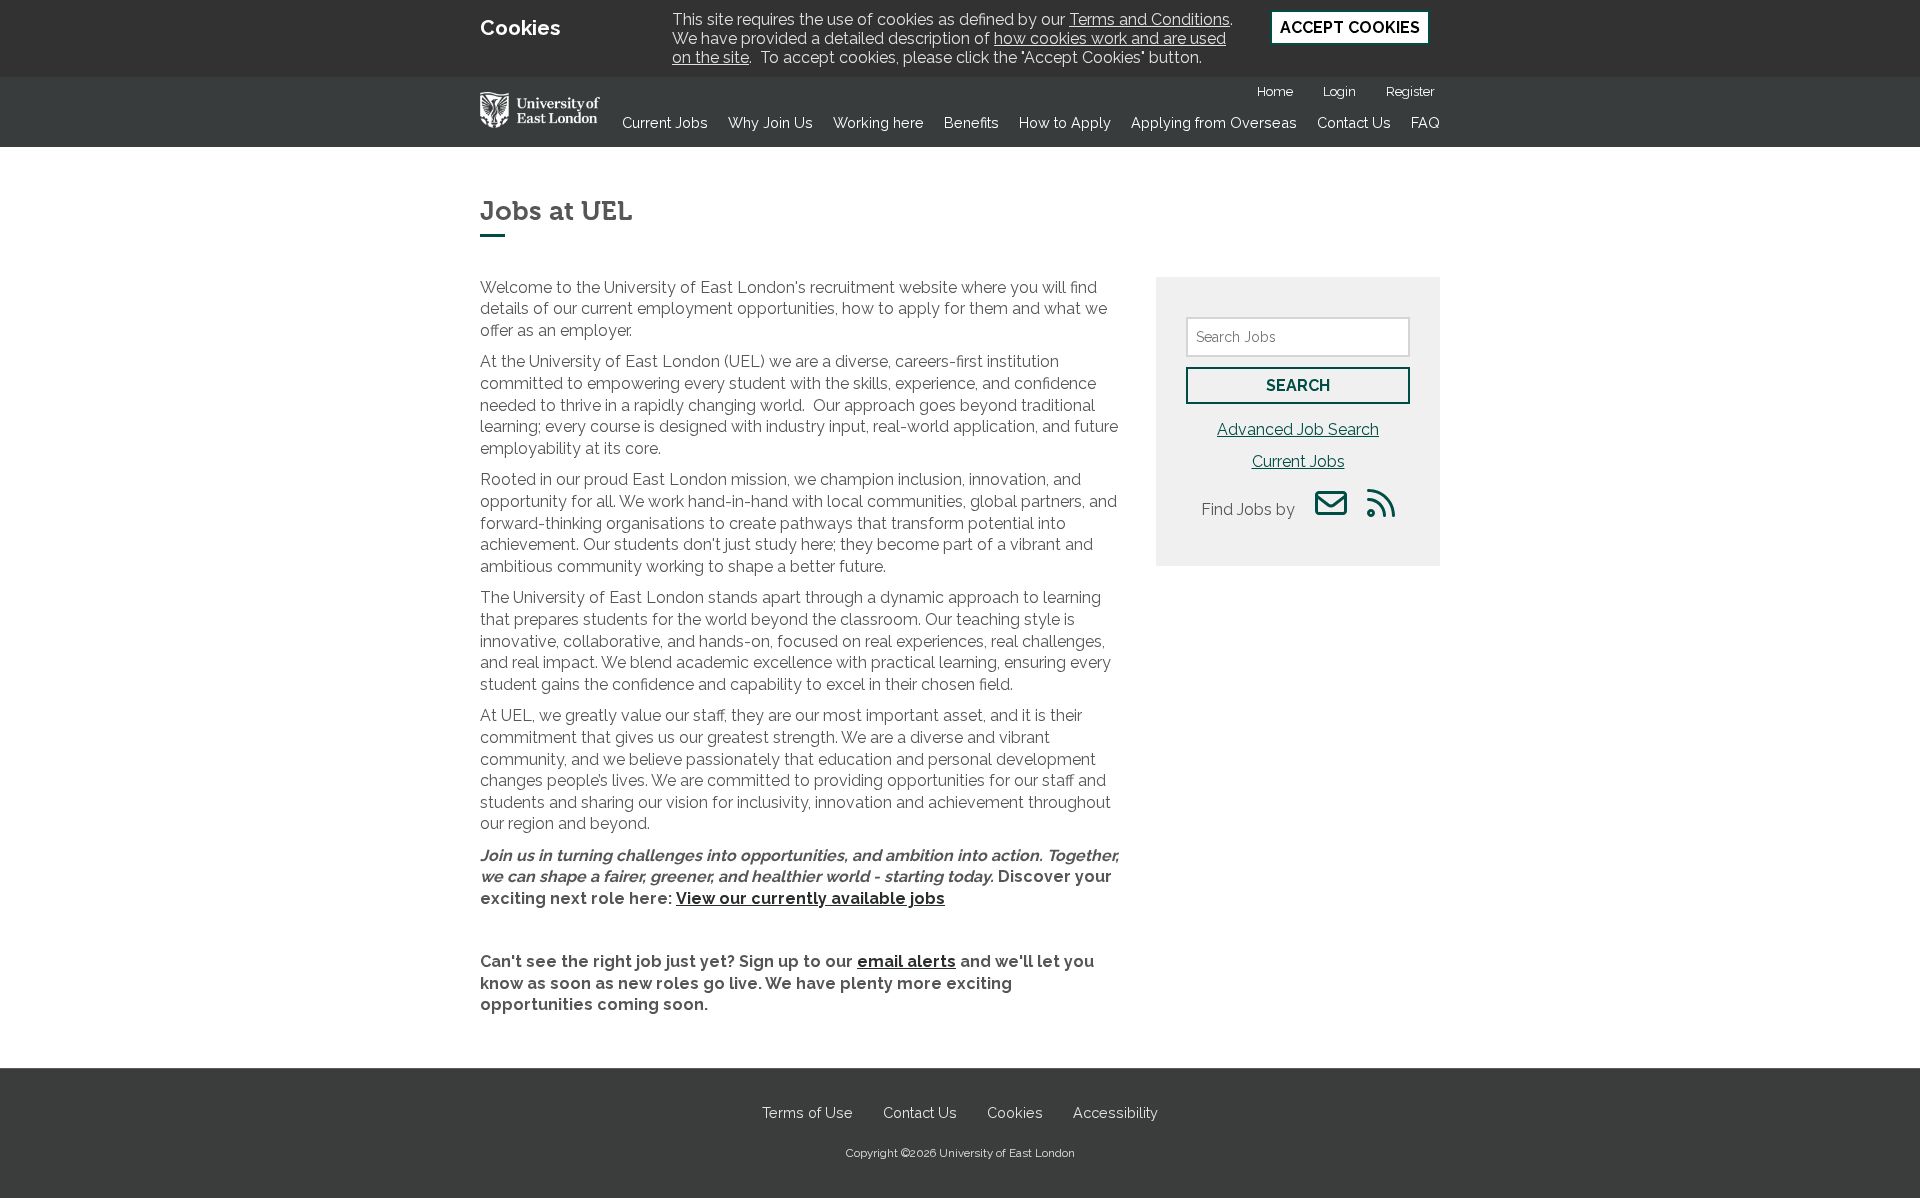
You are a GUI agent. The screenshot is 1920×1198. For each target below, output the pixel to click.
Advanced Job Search (1298, 429)
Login (1339, 91)
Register (1410, 91)
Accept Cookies (1350, 27)
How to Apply (1065, 122)
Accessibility (1115, 1112)
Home (1275, 91)
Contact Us (1354, 122)
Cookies (1015, 1112)
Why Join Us (770, 122)
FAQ (1425, 122)
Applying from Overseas (1214, 122)
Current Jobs (665, 122)
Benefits (971, 122)
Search (1298, 385)
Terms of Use (807, 1112)
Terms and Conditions (1149, 19)
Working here (878, 122)
